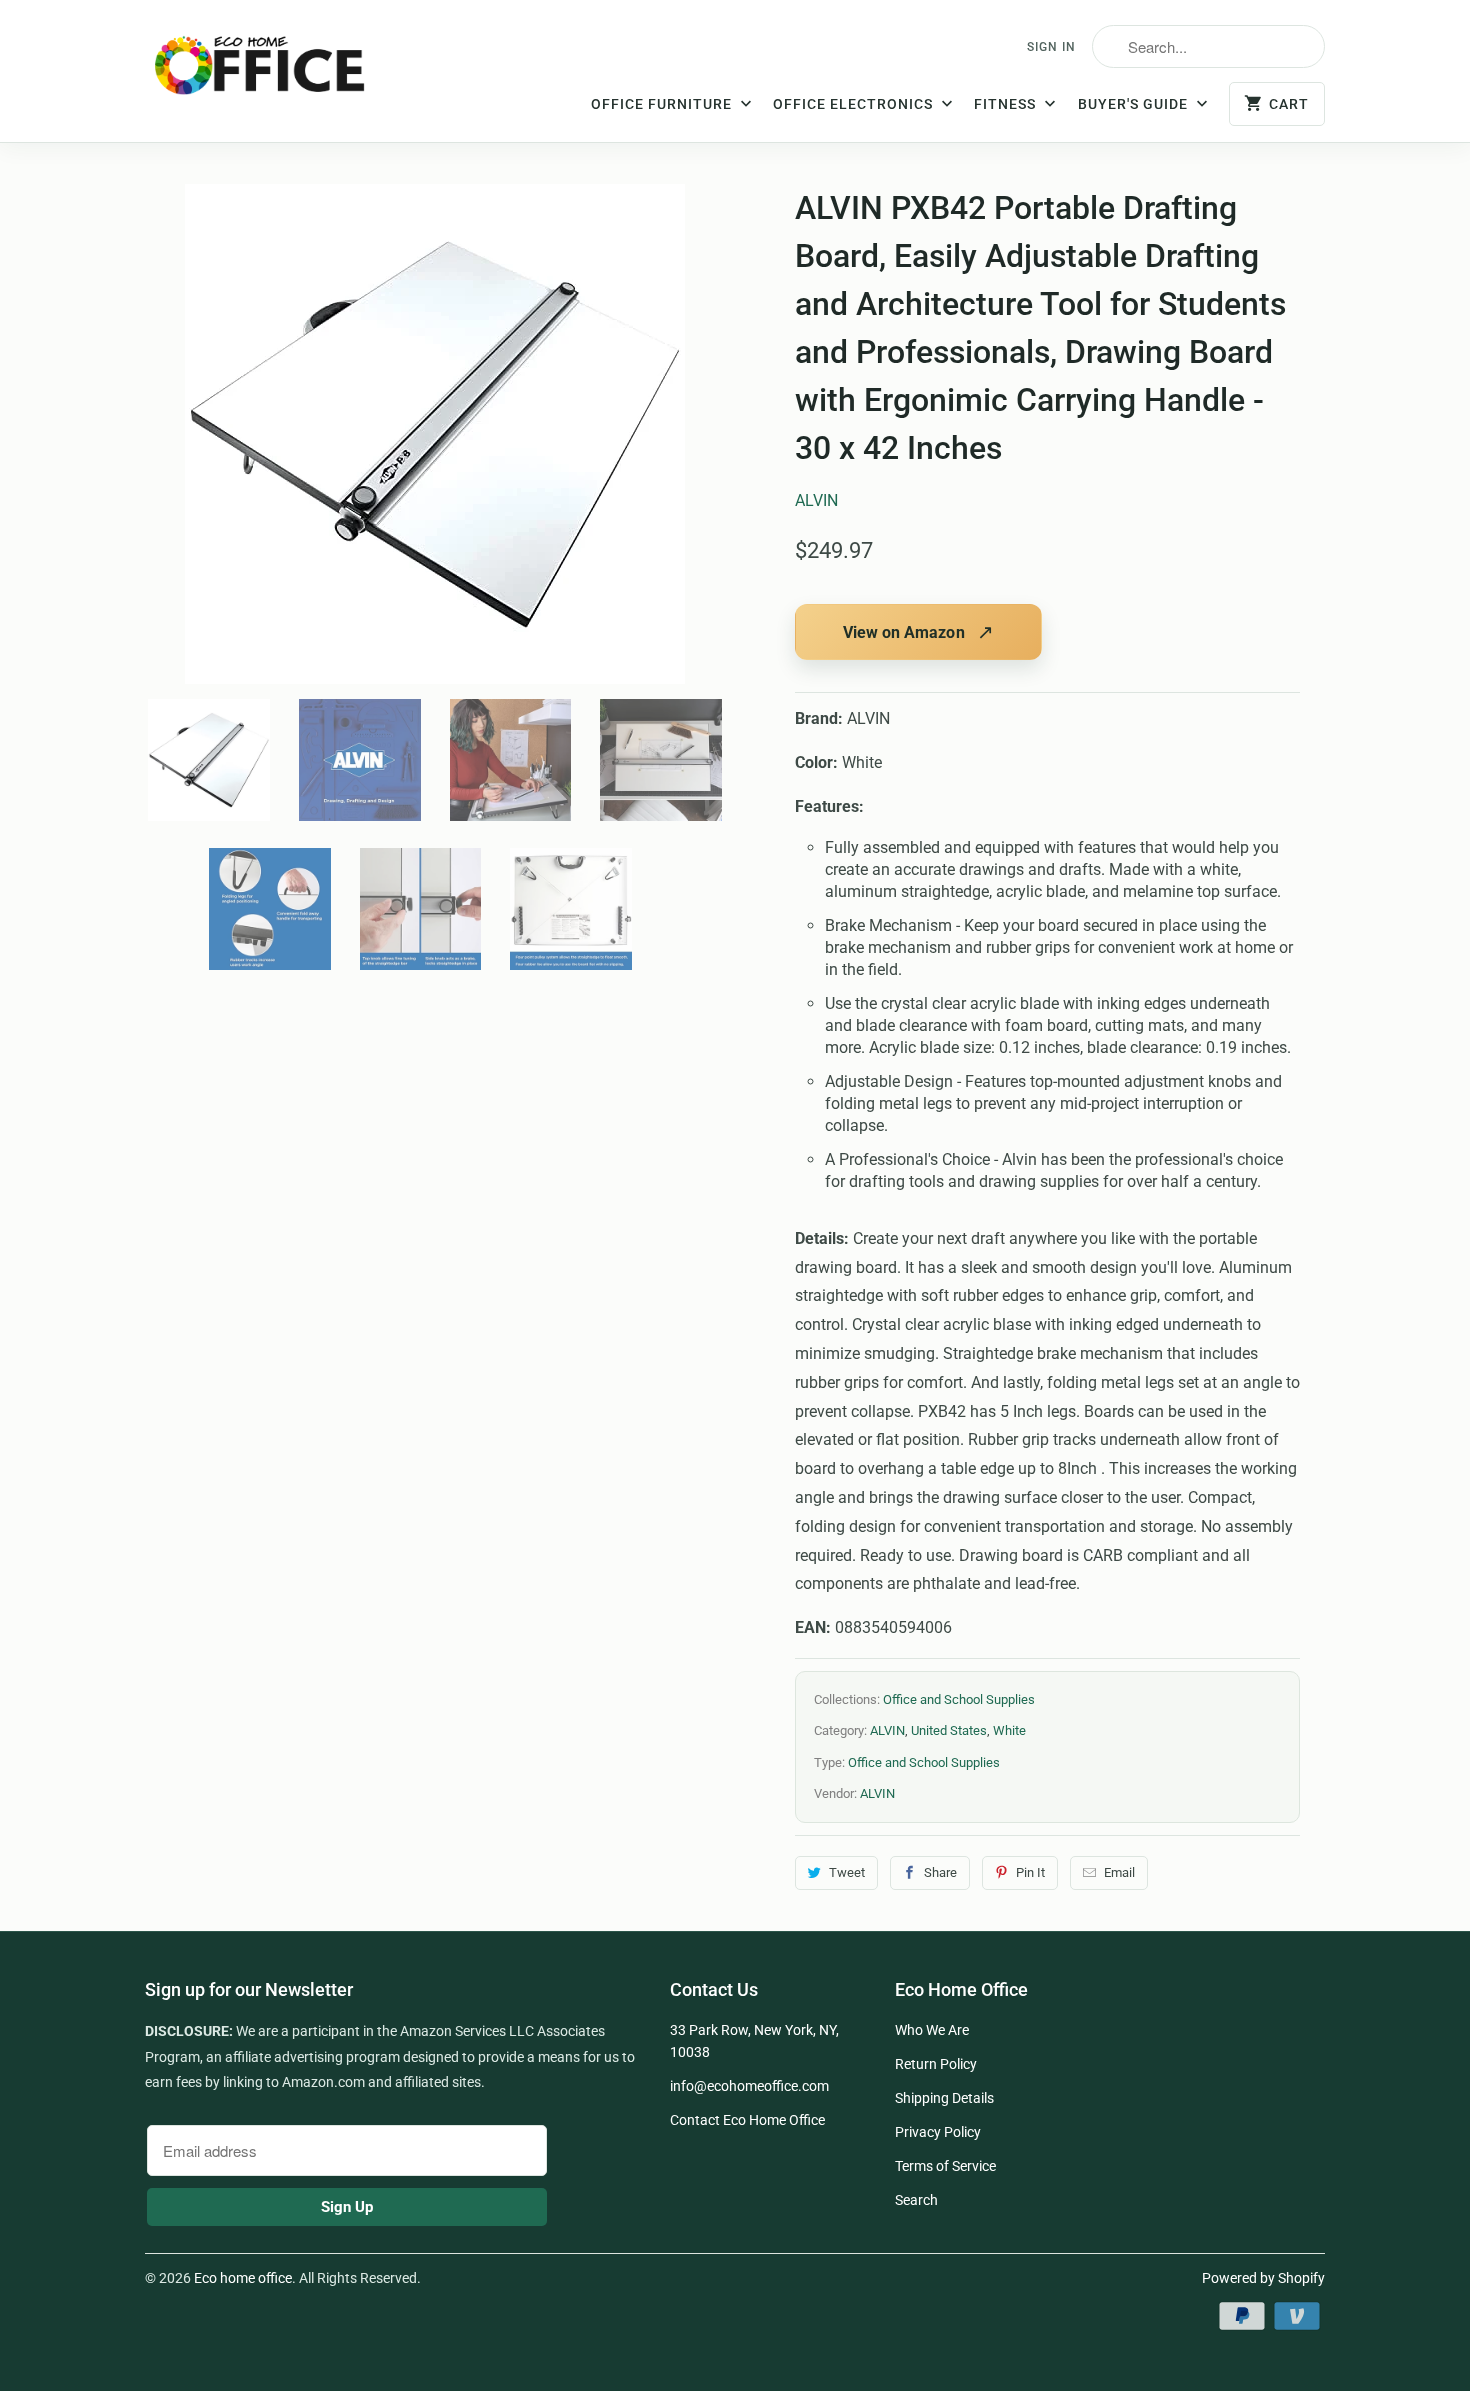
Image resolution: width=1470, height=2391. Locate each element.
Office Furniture (663, 104)
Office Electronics (855, 104)
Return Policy (936, 2064)
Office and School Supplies (959, 1699)
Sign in (1051, 47)
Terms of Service (945, 2166)
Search (916, 2200)
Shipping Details (944, 2098)
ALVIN (816, 500)
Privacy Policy (938, 2132)
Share (940, 1872)
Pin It (1030, 1872)
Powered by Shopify (1263, 2278)
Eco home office (243, 2278)
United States (949, 1730)
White (1009, 1730)
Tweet (847, 1872)
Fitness (1007, 104)
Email (1119, 1872)
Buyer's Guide (1135, 104)
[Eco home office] (280, 73)
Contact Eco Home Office (747, 2120)
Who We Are (932, 2030)
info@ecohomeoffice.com (749, 2086)
